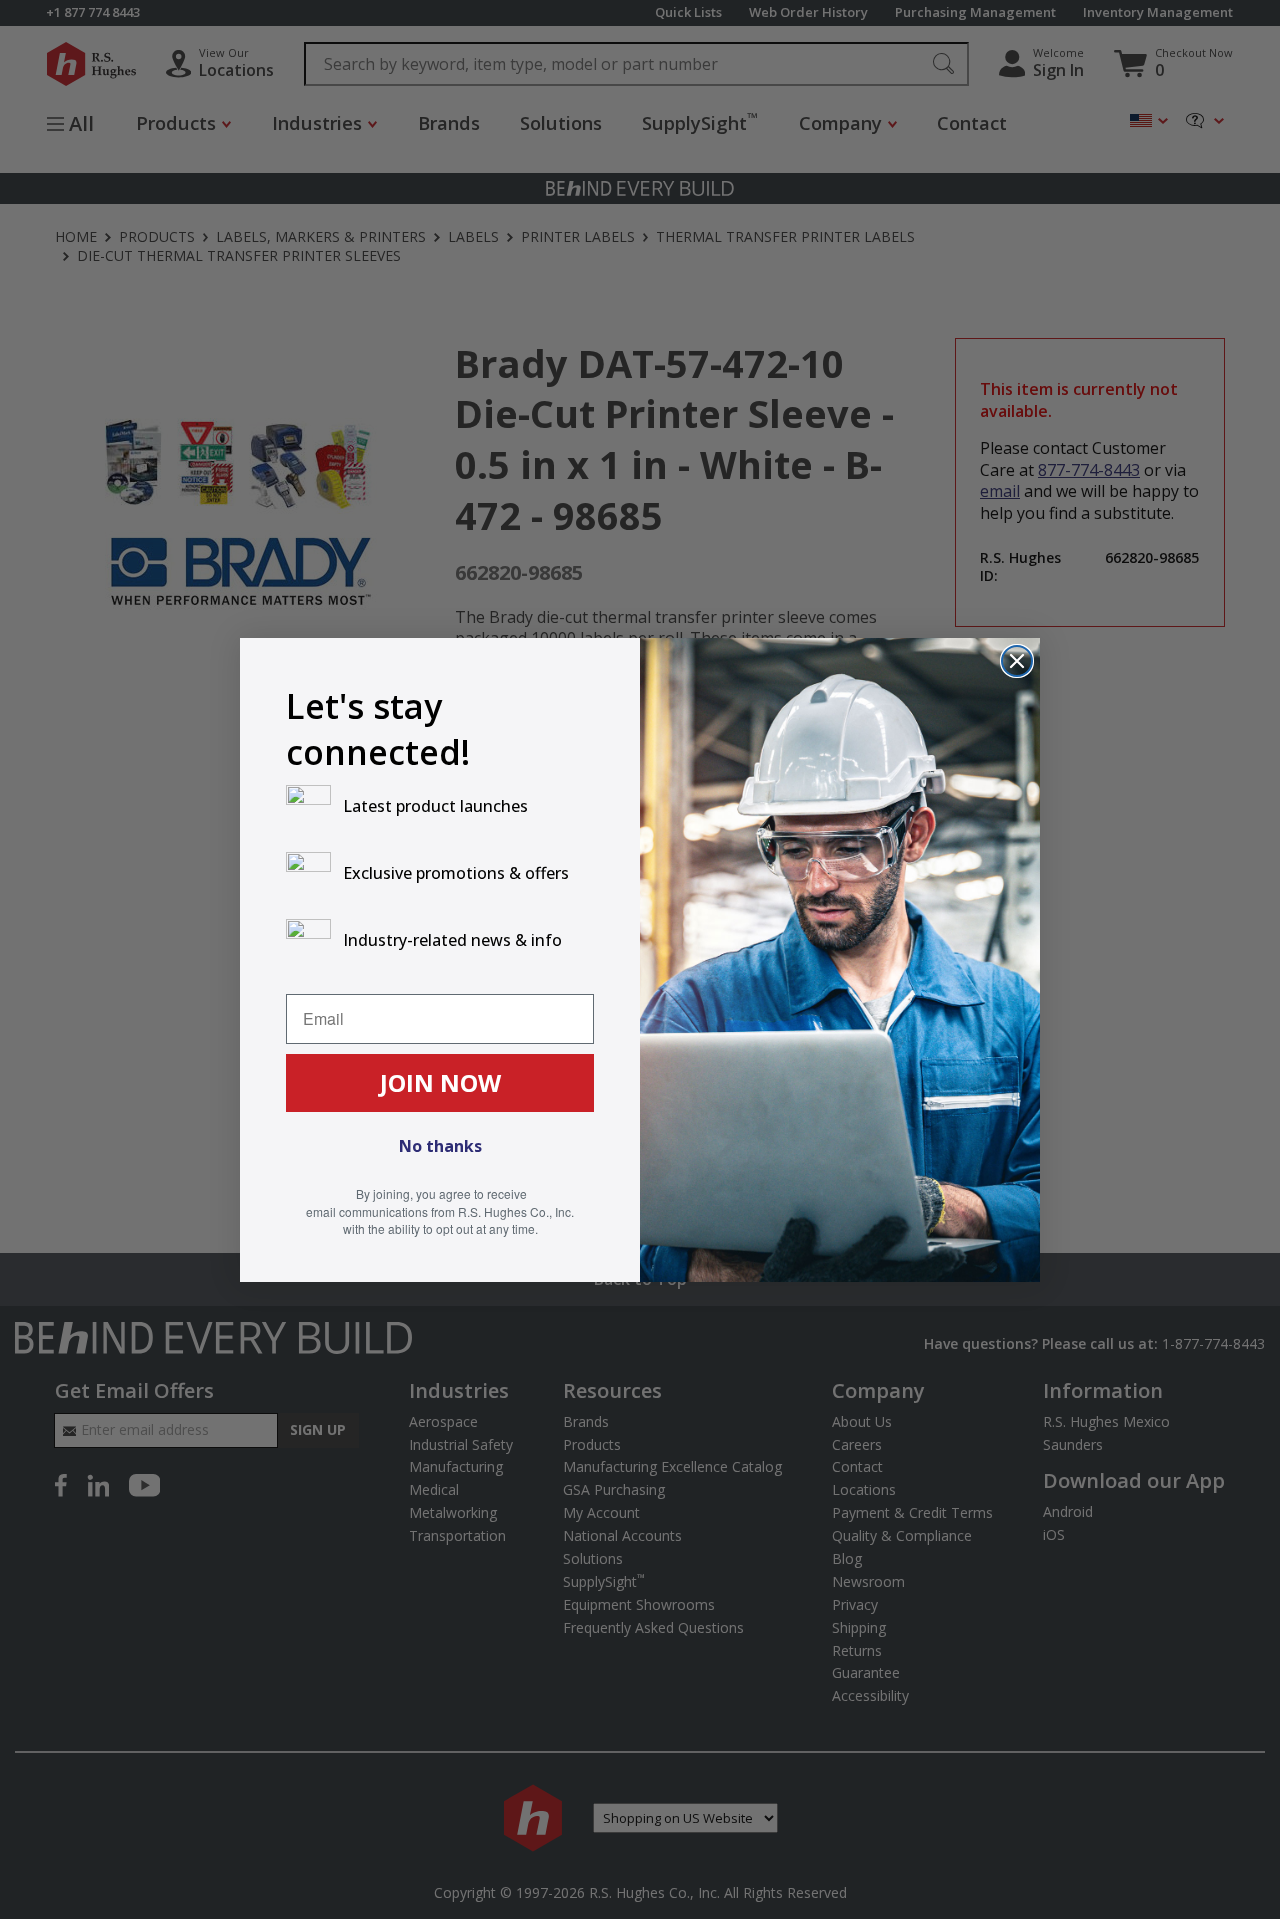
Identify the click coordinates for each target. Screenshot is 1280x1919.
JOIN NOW (440, 1082)
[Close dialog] (1017, 661)
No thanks (440, 1146)
